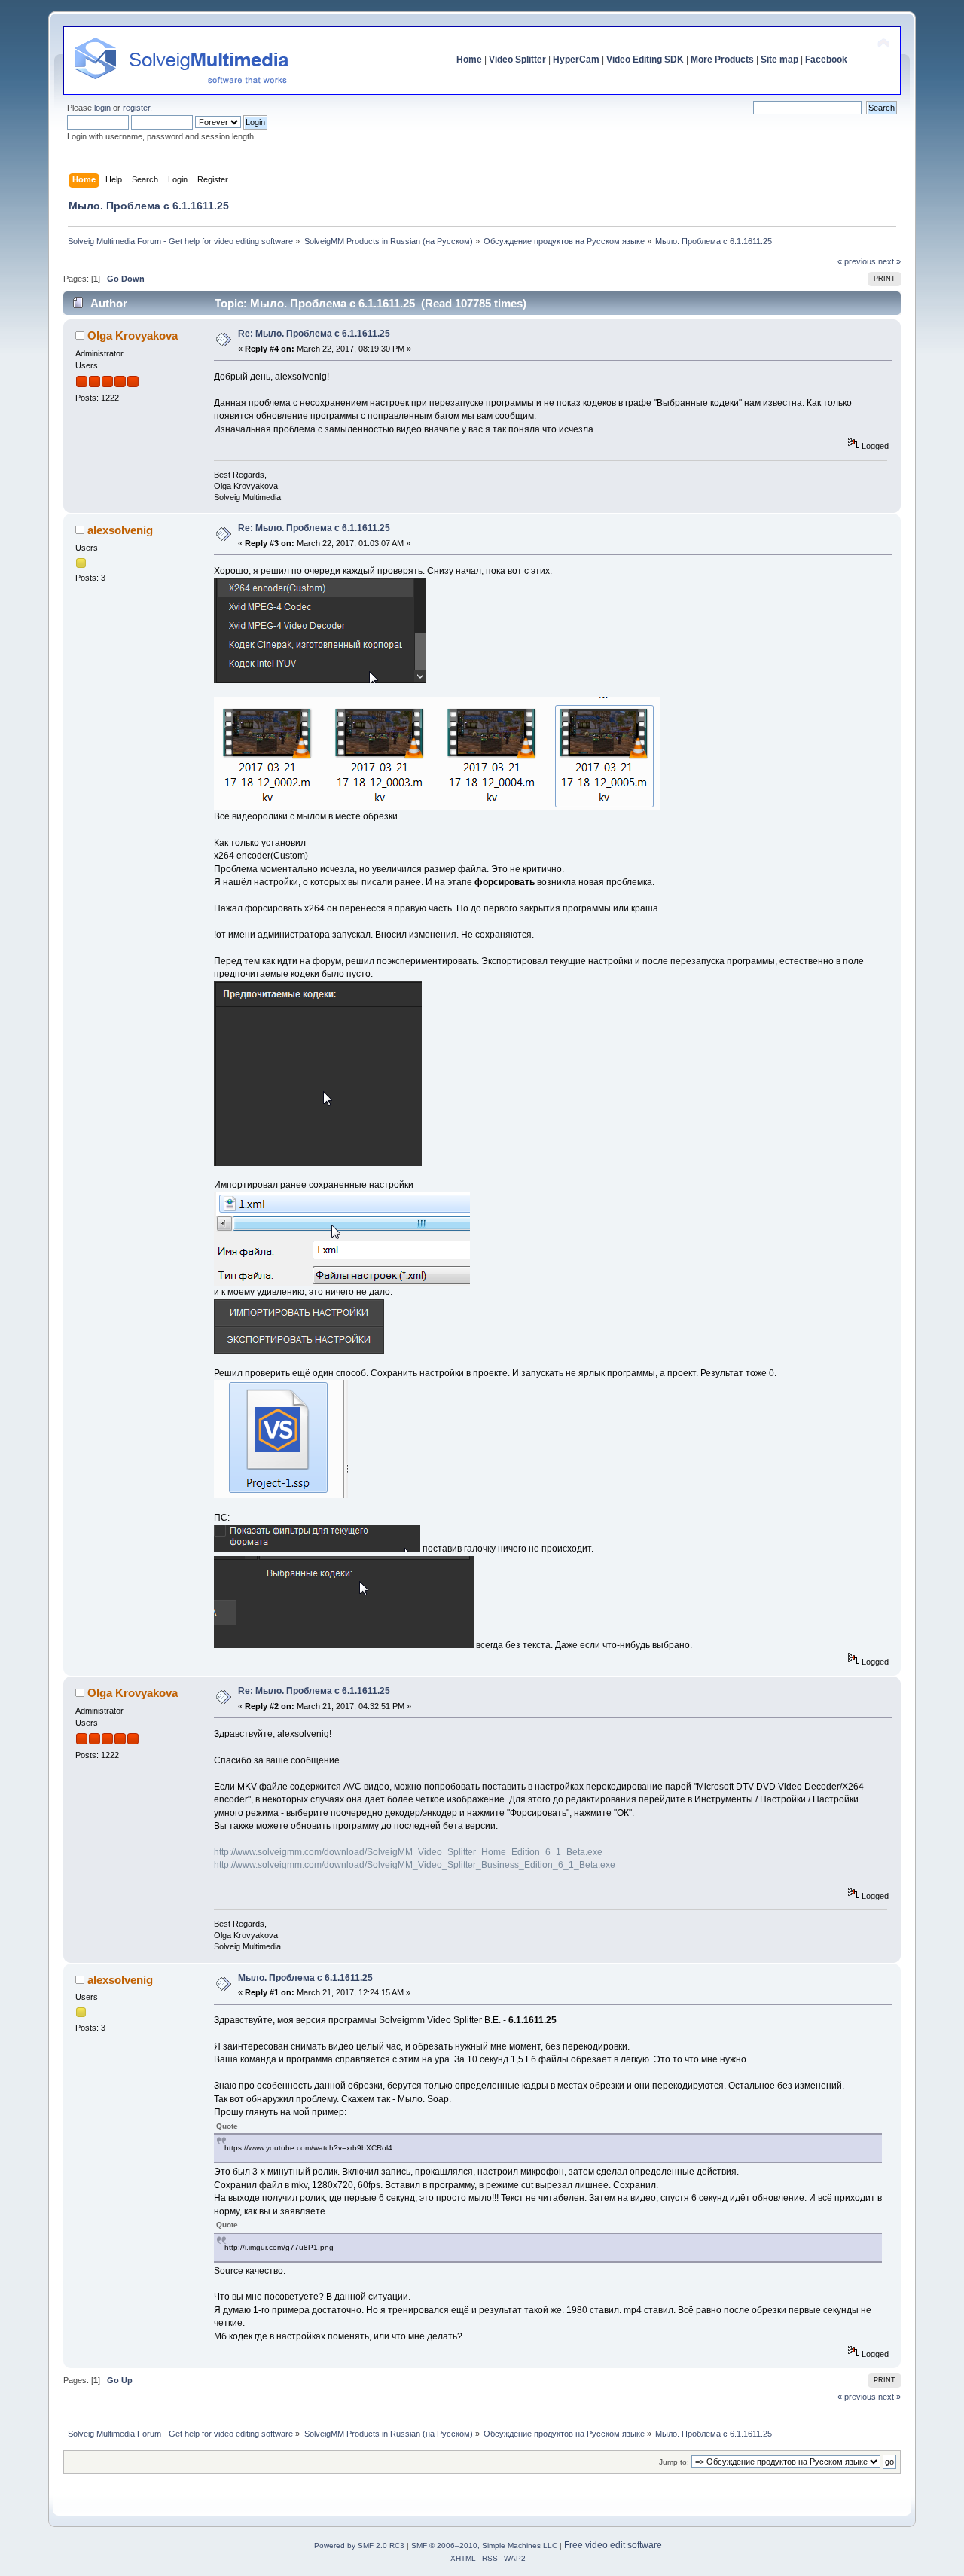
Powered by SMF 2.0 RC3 (359, 2545)
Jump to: (674, 2462)
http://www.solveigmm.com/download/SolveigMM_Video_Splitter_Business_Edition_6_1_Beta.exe (415, 1865)
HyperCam (576, 60)
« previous (857, 261)
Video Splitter (517, 60)
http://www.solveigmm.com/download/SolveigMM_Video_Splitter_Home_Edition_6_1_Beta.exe (408, 1852)
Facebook (826, 60)
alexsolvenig (120, 530)
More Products (722, 60)
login (102, 108)
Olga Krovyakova (133, 336)
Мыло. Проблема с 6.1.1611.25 (305, 1978)
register (136, 108)
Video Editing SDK (645, 60)
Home (469, 60)
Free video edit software (613, 2545)
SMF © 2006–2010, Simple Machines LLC (484, 2545)
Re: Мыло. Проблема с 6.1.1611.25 (314, 334)
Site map (779, 60)
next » (889, 261)
